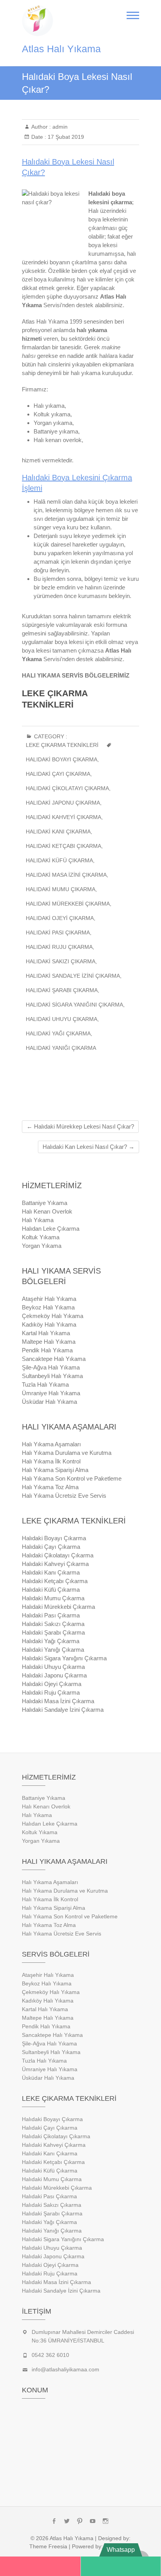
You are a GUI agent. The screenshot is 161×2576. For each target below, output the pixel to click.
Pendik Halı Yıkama (47, 1350)
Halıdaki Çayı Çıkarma (58, 774)
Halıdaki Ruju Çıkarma (59, 947)
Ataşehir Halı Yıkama (49, 1299)
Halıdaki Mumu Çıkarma (61, 889)
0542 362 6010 (50, 2355)
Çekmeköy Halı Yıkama (53, 1316)
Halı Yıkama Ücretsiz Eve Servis (64, 1496)
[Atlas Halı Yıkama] (39, 21)
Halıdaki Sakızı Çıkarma (61, 961)
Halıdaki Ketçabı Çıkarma (64, 846)
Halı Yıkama (38, 1220)
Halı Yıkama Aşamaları (51, 1444)
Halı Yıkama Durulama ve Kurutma (67, 1453)
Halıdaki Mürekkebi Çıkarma (68, 904)
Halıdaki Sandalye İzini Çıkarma (73, 976)
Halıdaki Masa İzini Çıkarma (66, 875)
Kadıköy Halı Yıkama (49, 1324)
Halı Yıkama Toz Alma (50, 1487)
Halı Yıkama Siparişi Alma (55, 1470)
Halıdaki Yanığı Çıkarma (61, 1048)
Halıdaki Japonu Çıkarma (63, 803)
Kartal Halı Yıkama (46, 1333)
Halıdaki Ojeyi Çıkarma (60, 918)
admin (59, 127)
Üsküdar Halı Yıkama (49, 1402)
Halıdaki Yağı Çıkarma (58, 1033)
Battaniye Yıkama (45, 1203)
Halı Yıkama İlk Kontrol (51, 1461)
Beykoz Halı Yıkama (48, 1307)
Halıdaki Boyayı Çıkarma (62, 759)
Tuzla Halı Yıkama (45, 1384)
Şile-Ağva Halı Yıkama (51, 1367)
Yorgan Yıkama (42, 1246)
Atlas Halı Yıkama (61, 49)
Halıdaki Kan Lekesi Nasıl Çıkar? (89, 1147)
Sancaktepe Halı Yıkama (54, 1359)
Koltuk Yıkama (41, 1237)
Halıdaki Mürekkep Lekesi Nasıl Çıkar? (80, 1126)
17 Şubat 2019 (65, 137)
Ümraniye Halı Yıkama (51, 1393)
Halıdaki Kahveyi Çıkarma (64, 817)
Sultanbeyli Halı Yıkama (52, 1376)
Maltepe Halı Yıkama (49, 1342)
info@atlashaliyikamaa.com (65, 2369)
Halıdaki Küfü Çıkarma (59, 860)
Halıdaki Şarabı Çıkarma (62, 990)
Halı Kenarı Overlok (47, 1211)
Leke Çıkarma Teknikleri (62, 745)
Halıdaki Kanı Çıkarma (58, 832)
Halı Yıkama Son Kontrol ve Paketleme (72, 1478)
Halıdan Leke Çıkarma (51, 1229)
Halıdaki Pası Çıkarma (58, 932)
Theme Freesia (48, 2546)
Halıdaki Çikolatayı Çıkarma (67, 788)
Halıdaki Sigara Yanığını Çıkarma (74, 1005)
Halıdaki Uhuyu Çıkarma (62, 1019)
